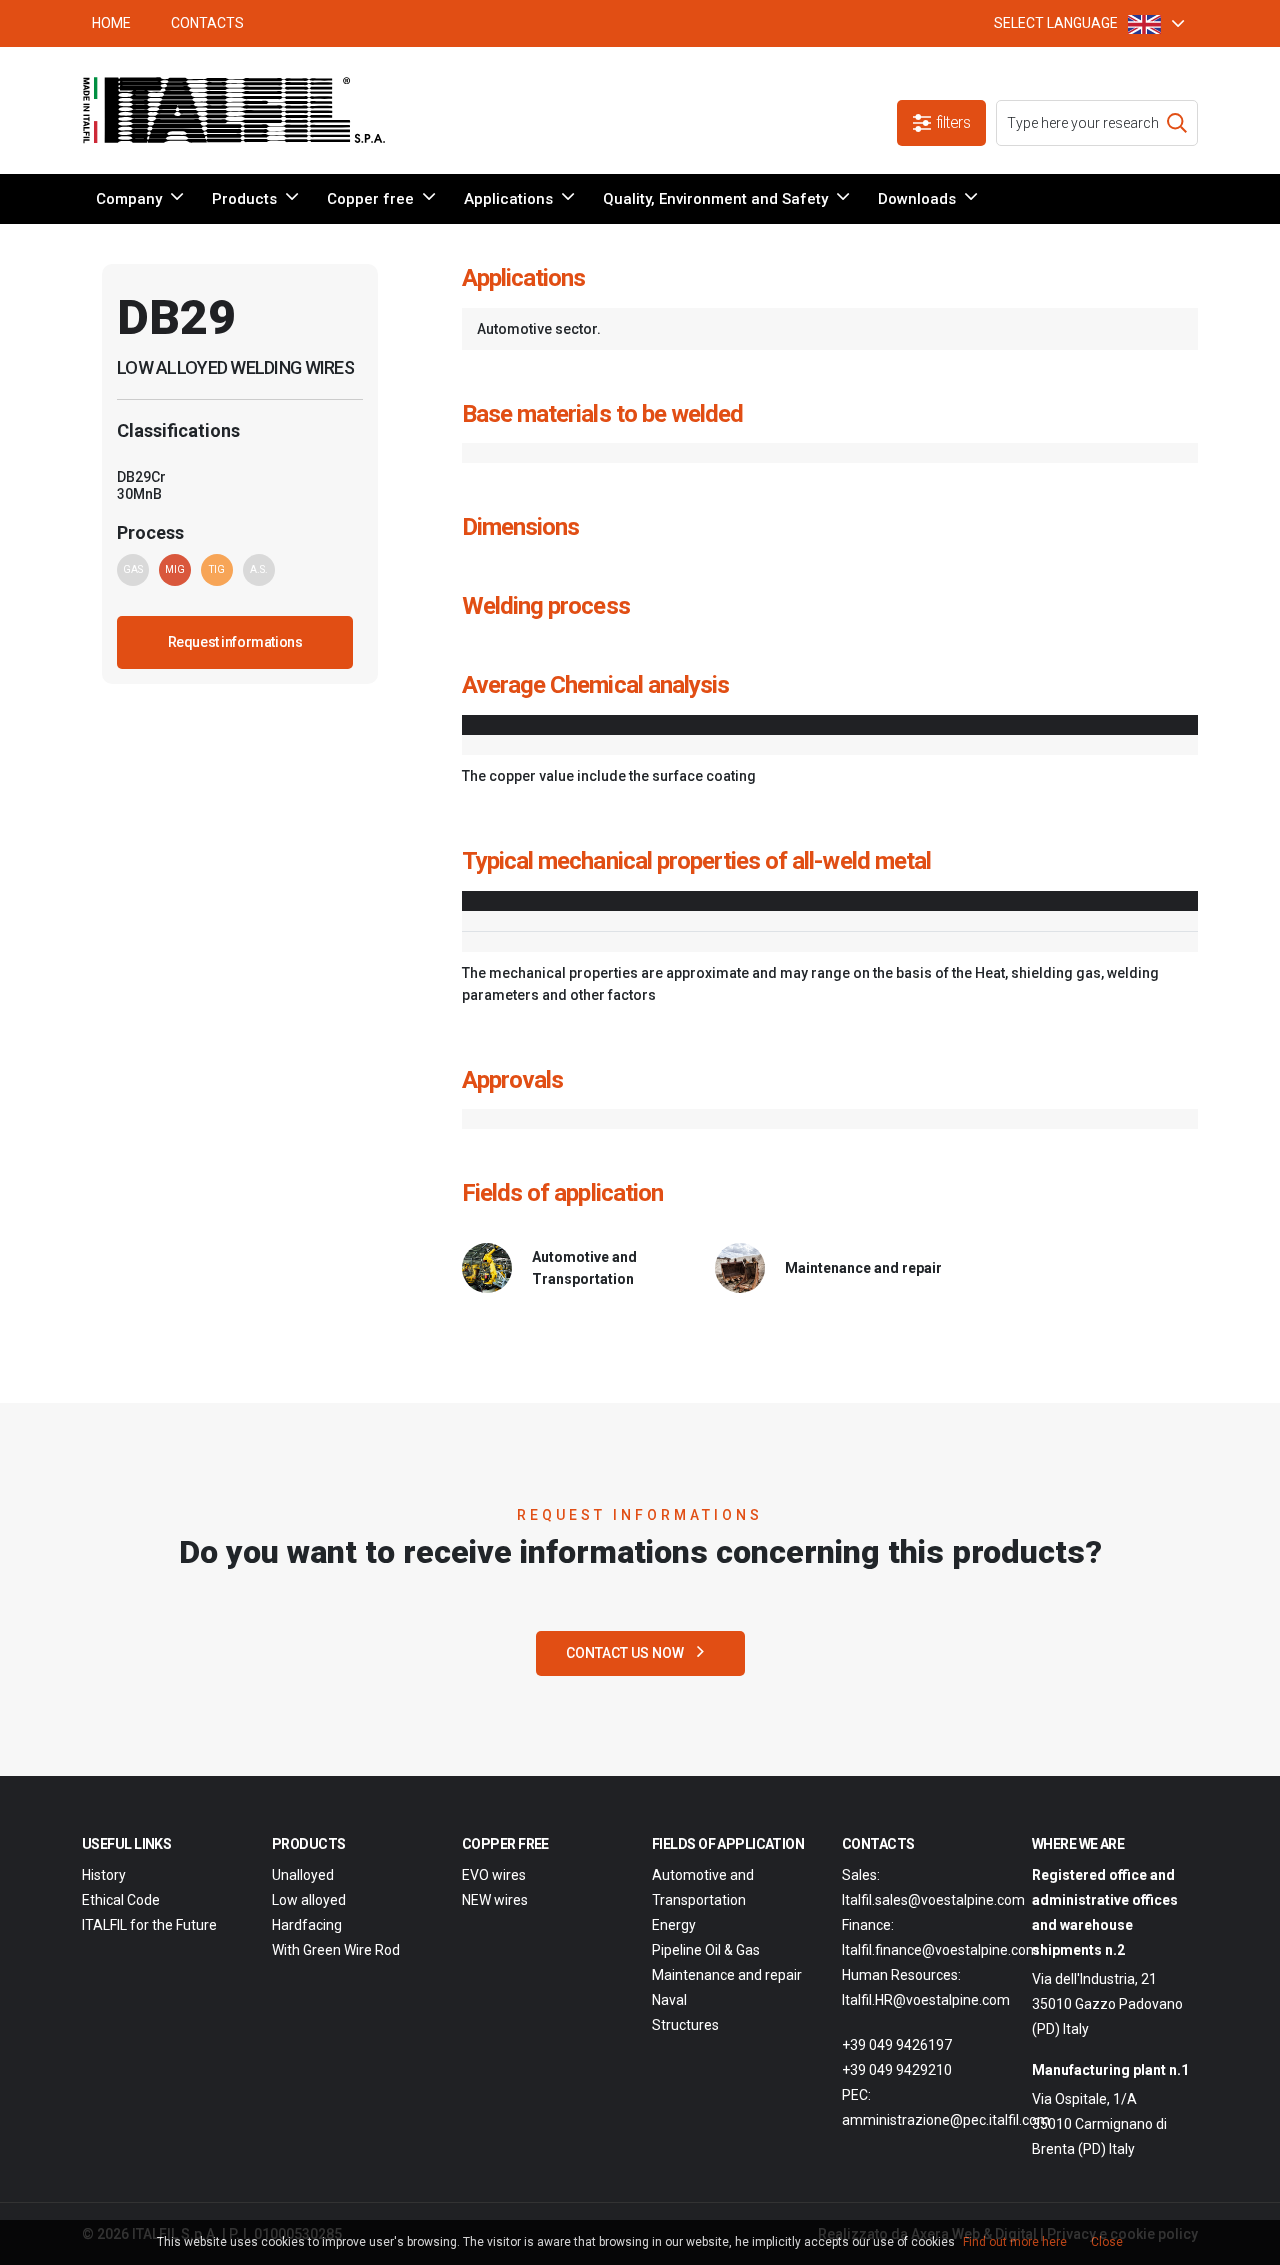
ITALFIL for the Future (149, 1925)
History (104, 1875)
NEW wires (495, 1900)
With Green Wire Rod (336, 1950)
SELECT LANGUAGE (1056, 23)
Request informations (235, 642)
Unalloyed (303, 1875)
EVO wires (494, 1875)
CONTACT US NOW (626, 1653)
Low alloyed (309, 1900)
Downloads (917, 199)
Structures (685, 2025)
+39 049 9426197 (897, 2045)
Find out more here (1015, 2242)
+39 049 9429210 (897, 2070)
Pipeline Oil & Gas (706, 1950)
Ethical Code (121, 1900)
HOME (111, 23)
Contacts (207, 23)
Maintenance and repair (727, 1975)
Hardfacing (307, 1925)
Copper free (370, 199)
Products (244, 199)
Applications (508, 199)
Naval (669, 2000)
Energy (674, 1925)
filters (953, 122)
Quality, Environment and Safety (715, 199)
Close (1107, 2242)
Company (129, 199)
